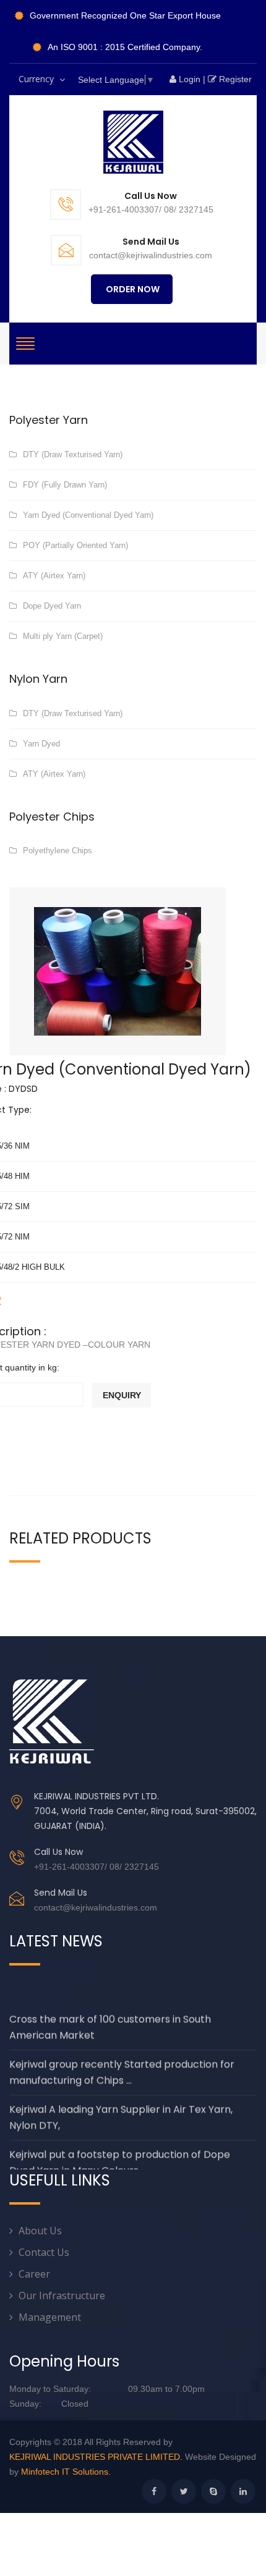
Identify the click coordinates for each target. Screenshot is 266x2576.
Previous (28, 956)
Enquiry (122, 1395)
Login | (191, 79)
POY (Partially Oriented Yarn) (75, 545)
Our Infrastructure (62, 2295)
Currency (40, 84)
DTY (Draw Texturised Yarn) (73, 454)
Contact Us (44, 2252)
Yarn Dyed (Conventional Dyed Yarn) (88, 515)
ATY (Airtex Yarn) (54, 576)
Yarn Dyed (41, 744)
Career (34, 2274)
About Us (40, 2231)
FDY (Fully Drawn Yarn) (65, 485)
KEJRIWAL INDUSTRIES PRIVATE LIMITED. (96, 2457)
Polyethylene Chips (58, 851)
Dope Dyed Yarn (52, 606)
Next (207, 956)
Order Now (132, 289)
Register (237, 79)
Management (50, 2317)
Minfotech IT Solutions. (66, 2472)
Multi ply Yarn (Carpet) (63, 636)
